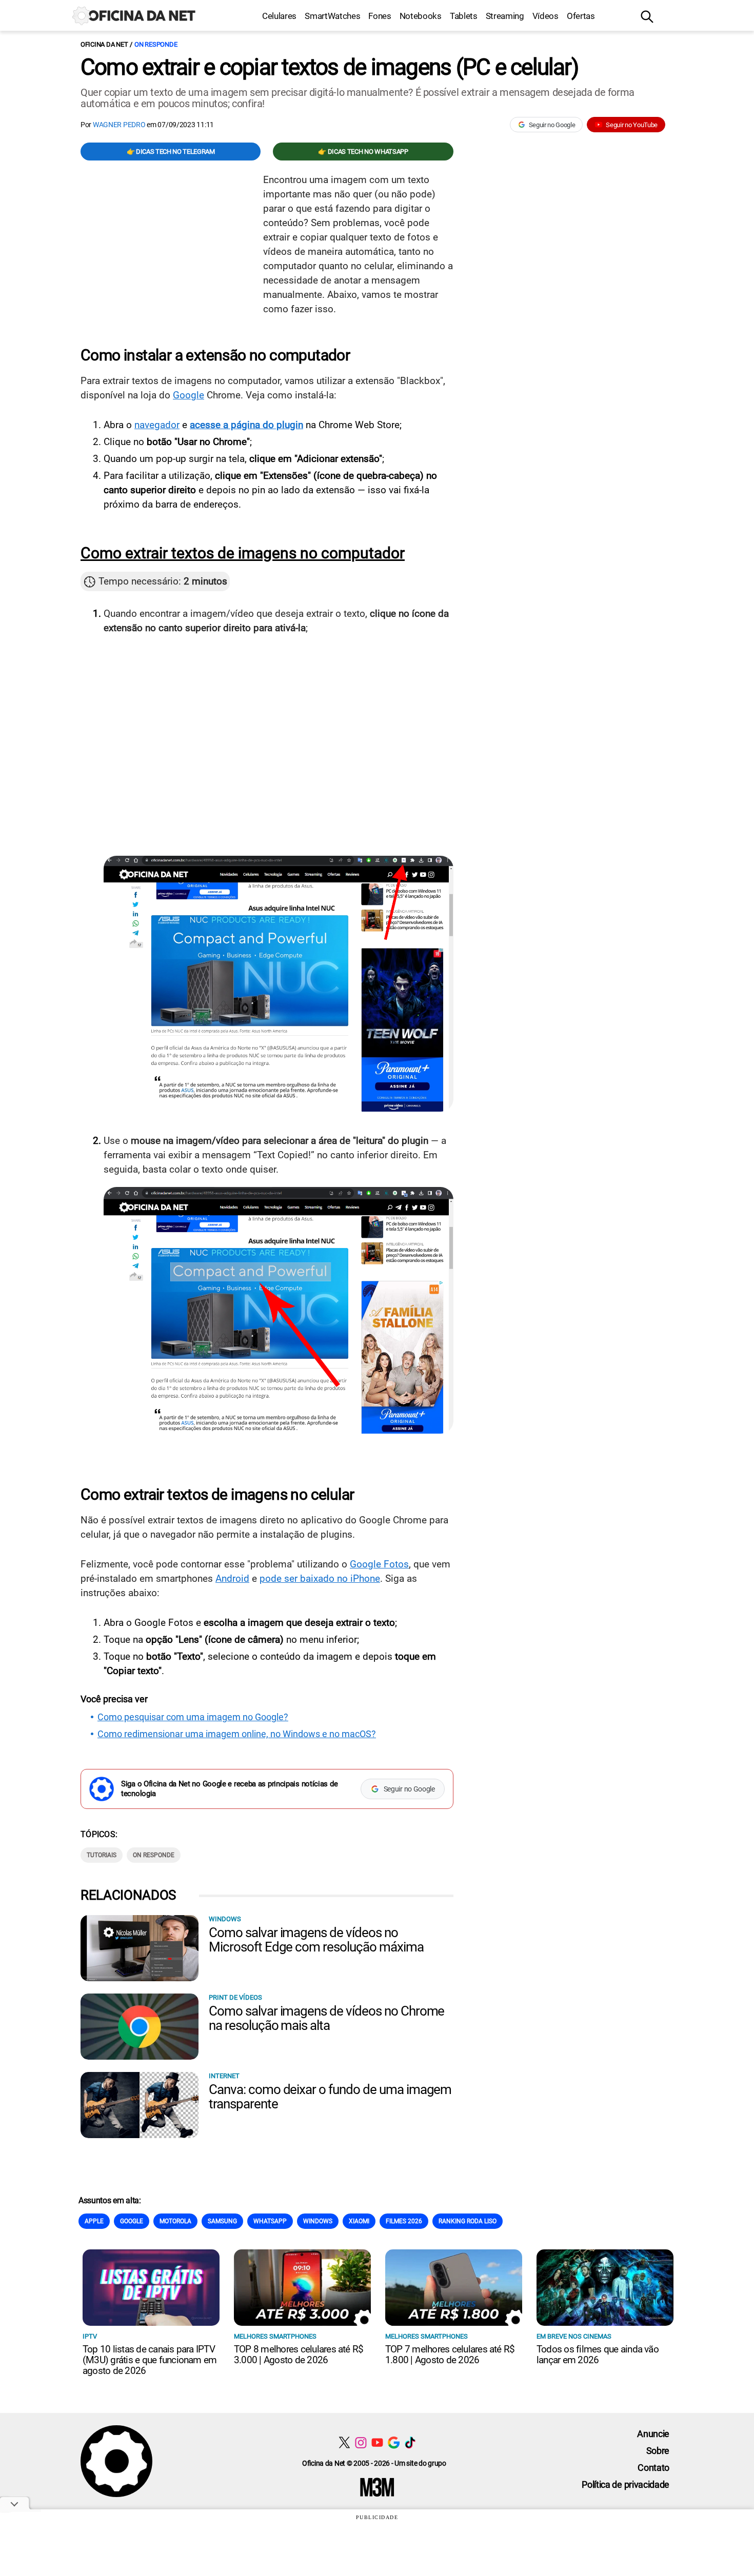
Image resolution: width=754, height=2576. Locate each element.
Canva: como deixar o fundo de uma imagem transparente (330, 2097)
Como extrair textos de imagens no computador (243, 553)
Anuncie (653, 2434)
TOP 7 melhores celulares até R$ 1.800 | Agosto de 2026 (450, 2354)
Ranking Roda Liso (468, 2221)
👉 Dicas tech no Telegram (171, 152)
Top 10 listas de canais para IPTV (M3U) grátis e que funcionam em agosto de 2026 (150, 2360)
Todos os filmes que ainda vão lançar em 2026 (598, 2354)
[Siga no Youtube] (377, 2442)
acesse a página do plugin (246, 425)
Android (232, 1578)
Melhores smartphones (275, 2336)
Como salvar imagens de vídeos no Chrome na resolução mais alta (326, 2018)
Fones (380, 16)
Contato (653, 2468)
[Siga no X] (344, 2442)
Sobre (658, 2451)
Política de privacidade (626, 2484)
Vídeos (545, 16)
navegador (157, 425)
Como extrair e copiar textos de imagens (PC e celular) (329, 67)
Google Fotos (379, 1564)
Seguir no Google (552, 125)
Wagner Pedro (119, 125)
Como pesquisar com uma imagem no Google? (193, 1717)
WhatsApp (270, 2221)
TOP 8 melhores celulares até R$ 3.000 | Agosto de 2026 (299, 2354)
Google (188, 395)
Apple (94, 2221)
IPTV (90, 2336)
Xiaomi (359, 2221)
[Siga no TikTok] (410, 2442)
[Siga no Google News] (394, 2442)
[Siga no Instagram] (361, 2442)
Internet (224, 2076)
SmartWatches (332, 16)
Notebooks (421, 16)
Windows (225, 1919)
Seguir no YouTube (632, 125)
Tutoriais (102, 1855)
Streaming (505, 16)
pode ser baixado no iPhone (320, 1578)
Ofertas (581, 16)
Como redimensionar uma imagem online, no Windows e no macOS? (237, 1734)
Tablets (464, 16)
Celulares (279, 16)
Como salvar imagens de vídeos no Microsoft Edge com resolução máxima (316, 1940)
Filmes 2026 (404, 2221)
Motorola (175, 2221)
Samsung (222, 2221)
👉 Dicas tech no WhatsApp (363, 152)
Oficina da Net (104, 44)
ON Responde (156, 44)
